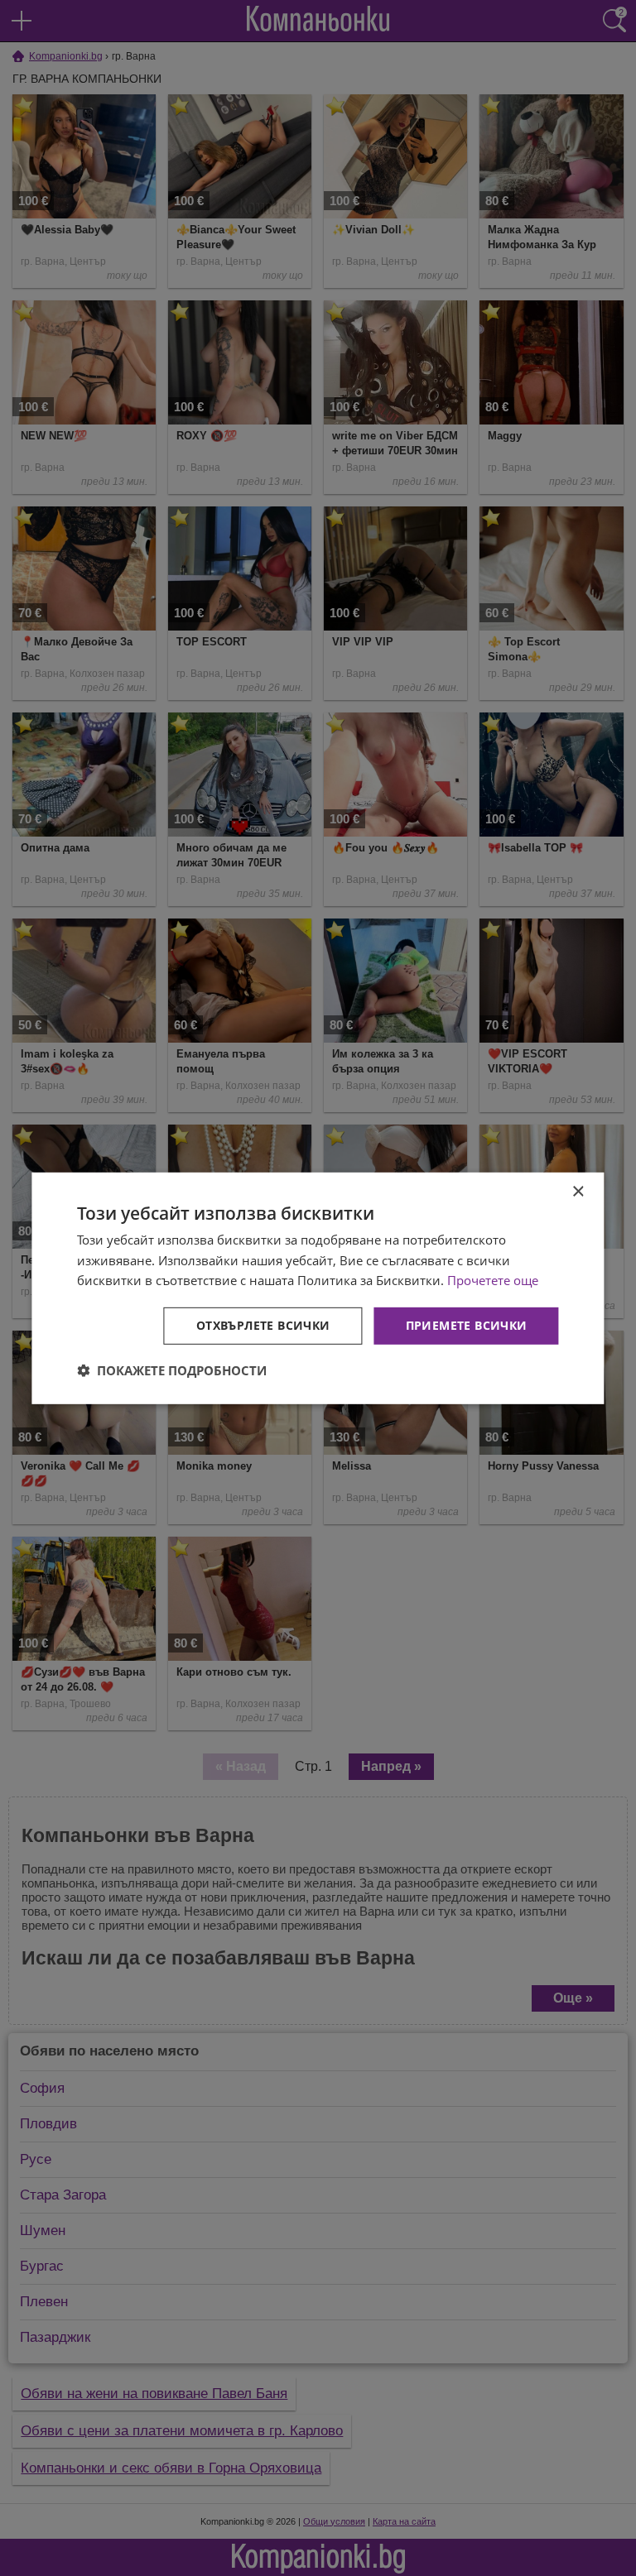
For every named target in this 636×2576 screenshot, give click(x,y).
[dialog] (318, 1288)
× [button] (578, 1191)
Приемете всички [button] (467, 1325)
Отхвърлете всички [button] (263, 1325)
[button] (172, 1370)
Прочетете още (493, 1280)
